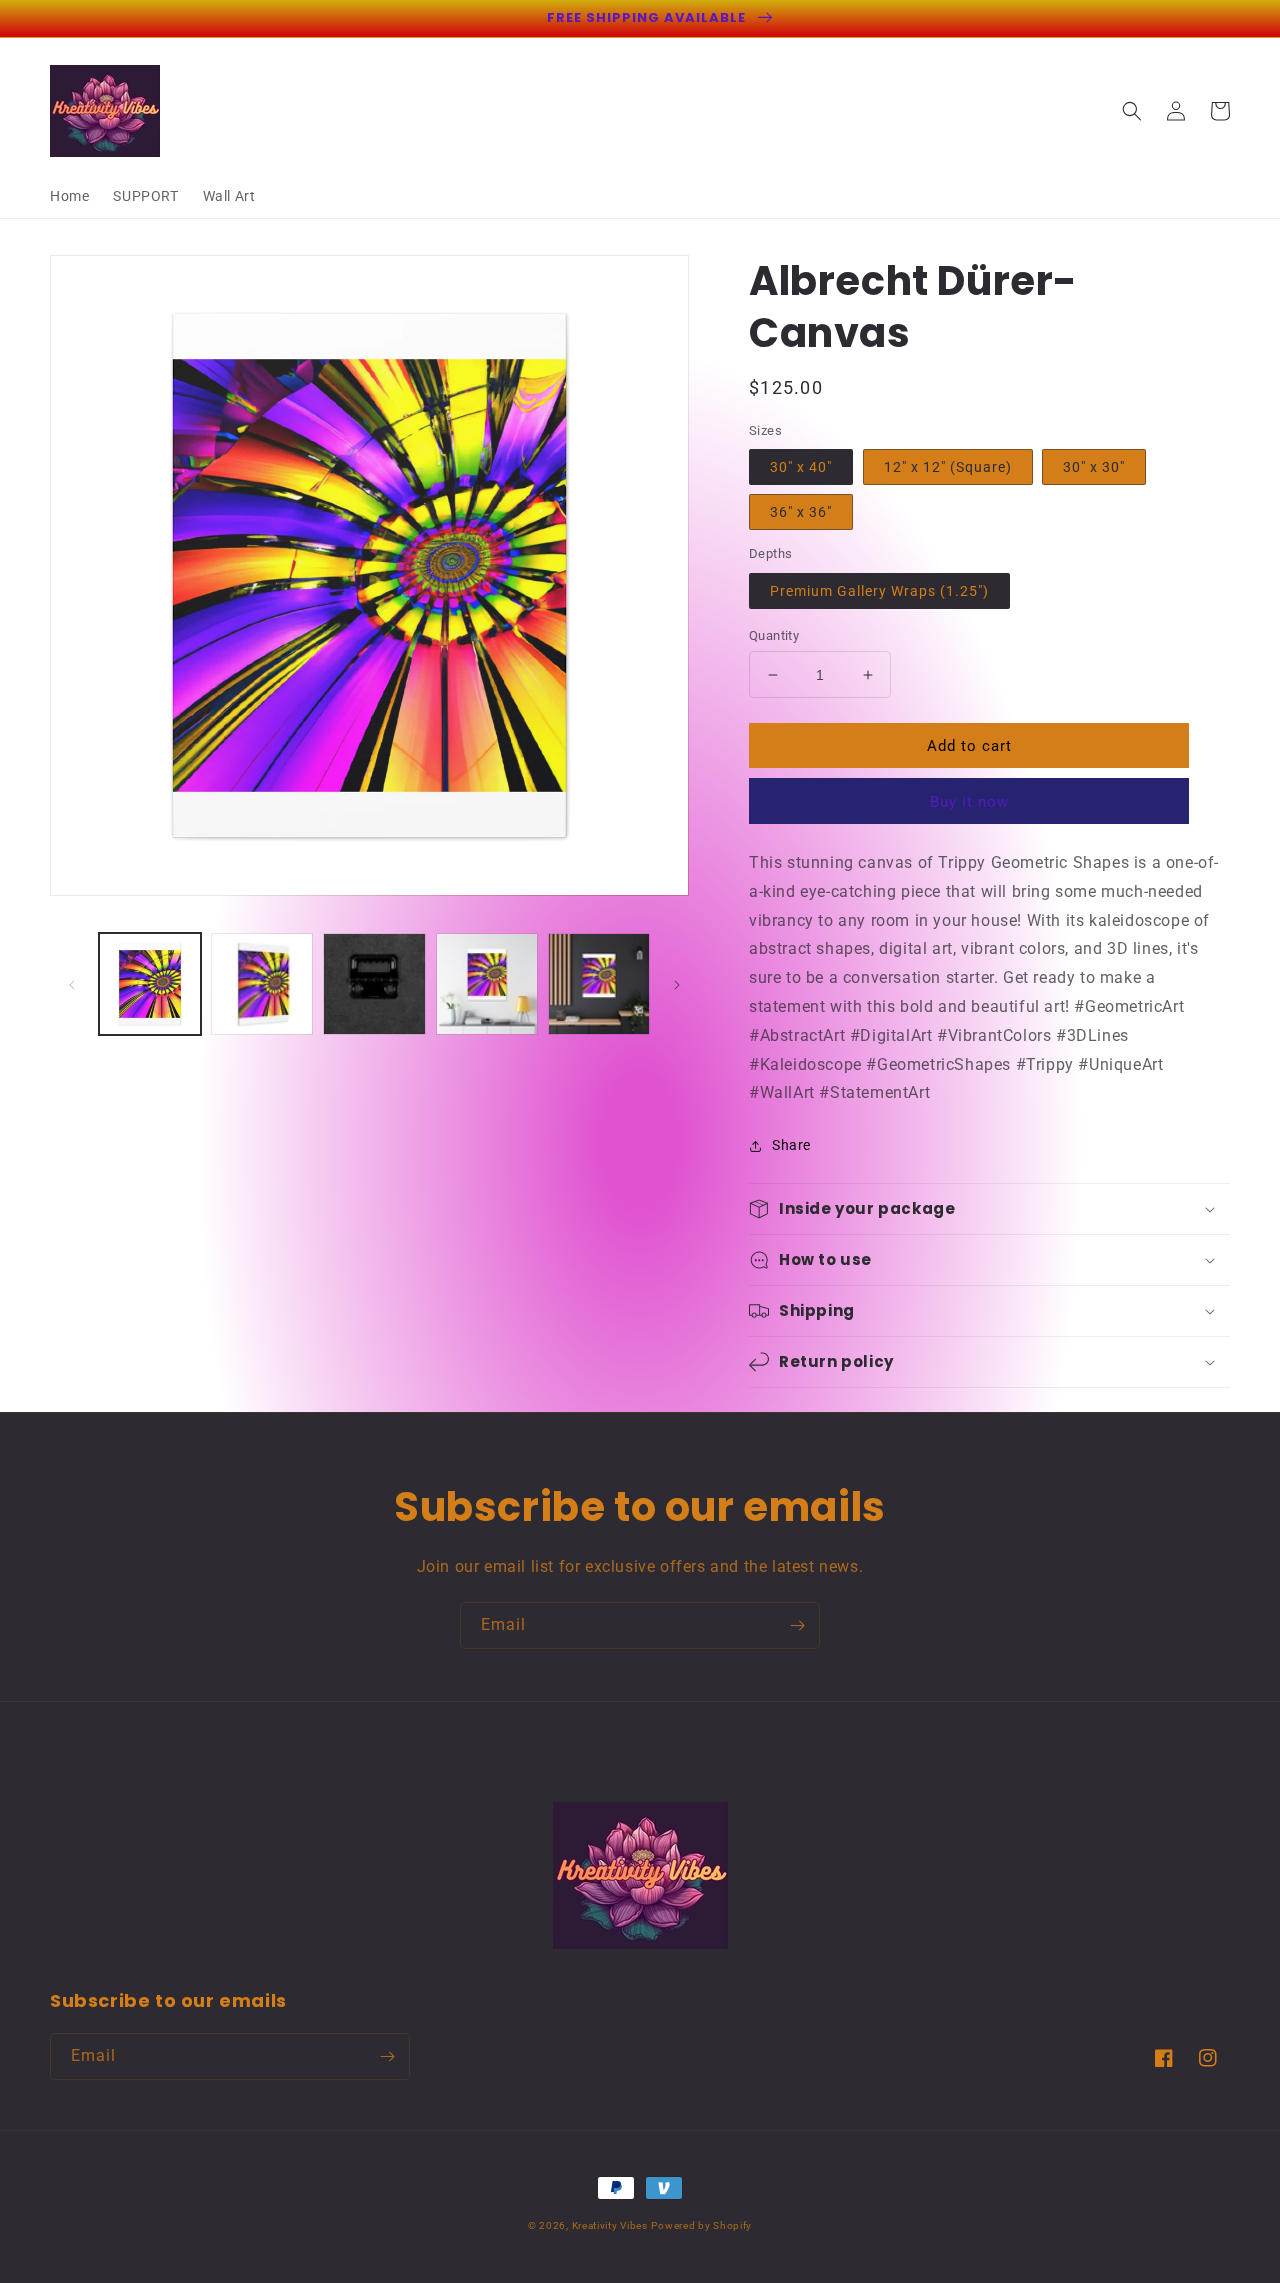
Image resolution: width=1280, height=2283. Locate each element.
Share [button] (791, 1145)
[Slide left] (72, 984)
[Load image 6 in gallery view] (374, 984)
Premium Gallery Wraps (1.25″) (879, 591)
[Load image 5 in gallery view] (262, 984)
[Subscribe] (797, 1625)
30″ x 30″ (1094, 467)
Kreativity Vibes (610, 2225)
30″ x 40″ (801, 467)
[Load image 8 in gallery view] (599, 984)
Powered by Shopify (701, 2225)
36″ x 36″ (801, 512)
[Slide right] (677, 984)
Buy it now (969, 802)
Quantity (774, 635)
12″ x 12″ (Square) (948, 467)
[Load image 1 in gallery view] (150, 984)
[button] (1132, 111)
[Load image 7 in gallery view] (487, 984)
